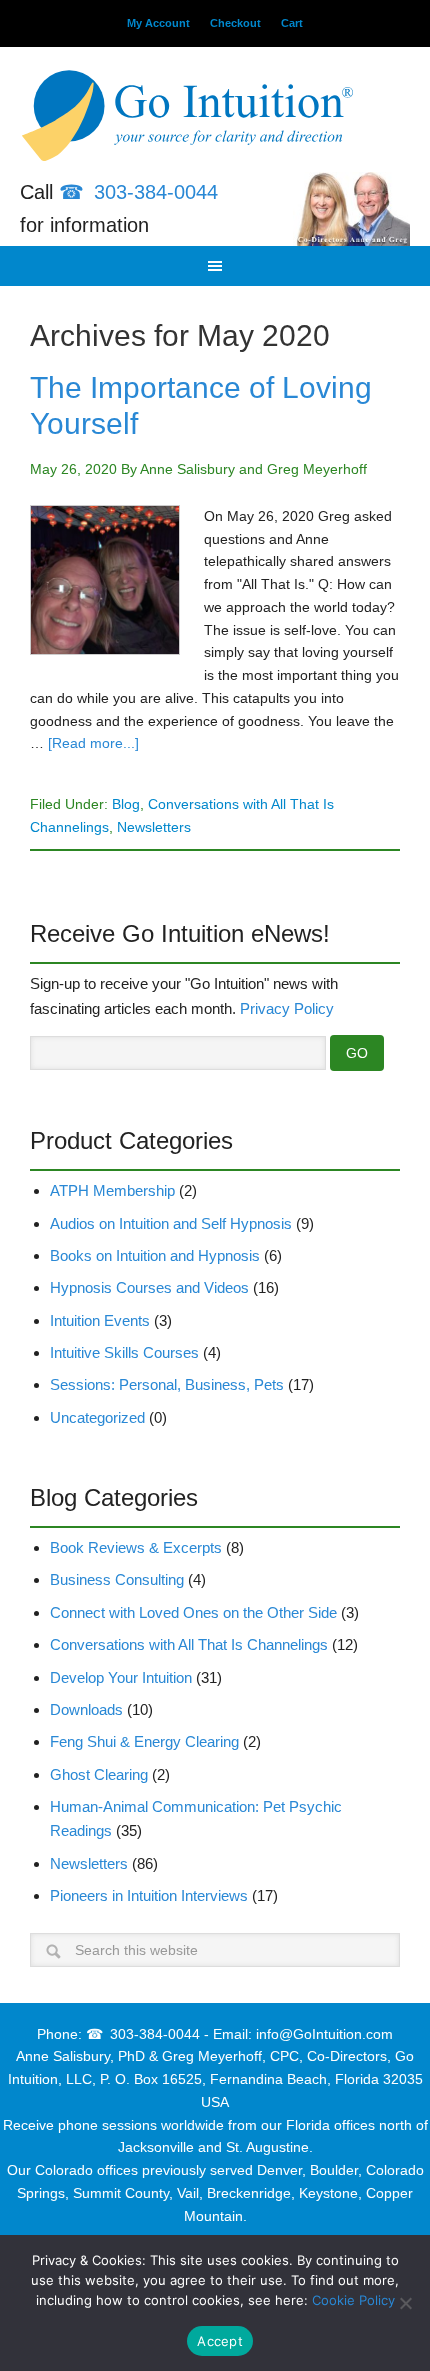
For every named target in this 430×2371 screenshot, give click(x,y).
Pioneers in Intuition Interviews (149, 1895)
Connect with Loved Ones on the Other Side (193, 1612)
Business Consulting (117, 1579)
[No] (405, 2303)
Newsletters (154, 827)
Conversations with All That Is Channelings (189, 1644)
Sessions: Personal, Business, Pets (167, 1384)
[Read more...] (93, 743)
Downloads (86, 1709)
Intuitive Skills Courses (124, 1352)
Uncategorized (97, 1417)
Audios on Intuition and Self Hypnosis (171, 1223)
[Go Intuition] (215, 119)
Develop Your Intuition (121, 1677)
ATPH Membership (112, 1190)
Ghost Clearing (99, 1774)
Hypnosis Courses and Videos (149, 1287)
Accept (220, 2341)
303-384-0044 (156, 192)
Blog (126, 804)
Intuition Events (100, 1320)
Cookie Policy (353, 2300)
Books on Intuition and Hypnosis (155, 1255)
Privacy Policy (287, 1008)
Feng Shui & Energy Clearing (144, 1741)
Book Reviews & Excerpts (136, 1547)
